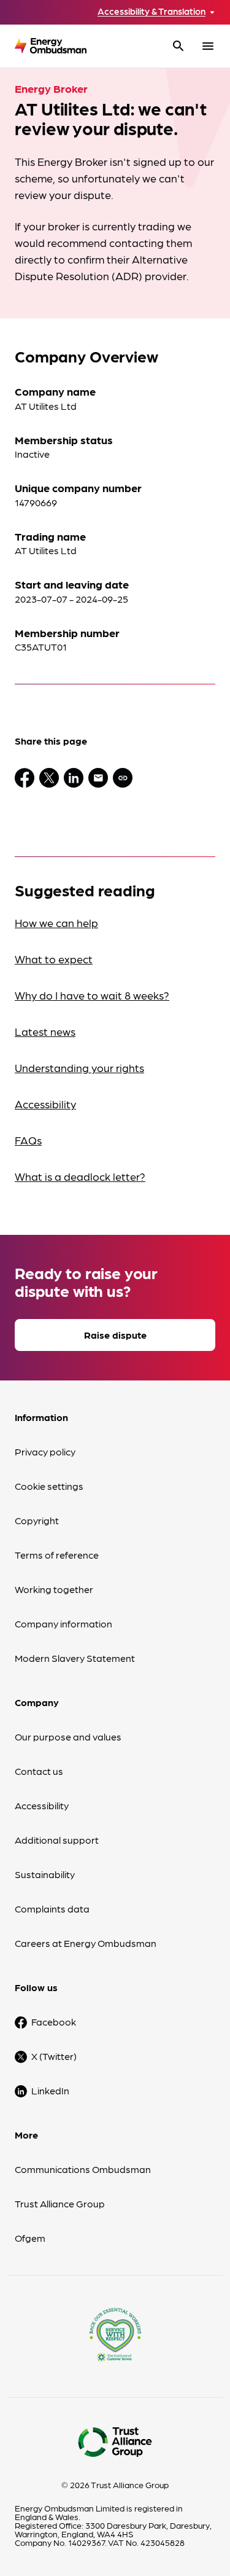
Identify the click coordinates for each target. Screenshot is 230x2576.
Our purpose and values (68, 1736)
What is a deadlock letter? (80, 1176)
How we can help (56, 922)
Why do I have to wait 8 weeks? (92, 995)
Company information (63, 1623)
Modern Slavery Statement (75, 1658)
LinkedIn (50, 2090)
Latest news (45, 1031)
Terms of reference (57, 1555)
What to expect (54, 959)
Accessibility (45, 1104)
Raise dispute (115, 1335)
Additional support (57, 1840)
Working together (54, 1589)
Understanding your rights (79, 1067)
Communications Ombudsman (83, 2169)
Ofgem (30, 2238)
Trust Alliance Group (60, 2203)
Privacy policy (45, 1451)
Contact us (39, 1771)
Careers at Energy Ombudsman (86, 1943)
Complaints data (52, 1909)
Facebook (54, 2022)
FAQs (28, 1140)
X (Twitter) (54, 2056)
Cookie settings (49, 1486)
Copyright (37, 1520)
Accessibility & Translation (151, 11)
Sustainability (45, 1874)
